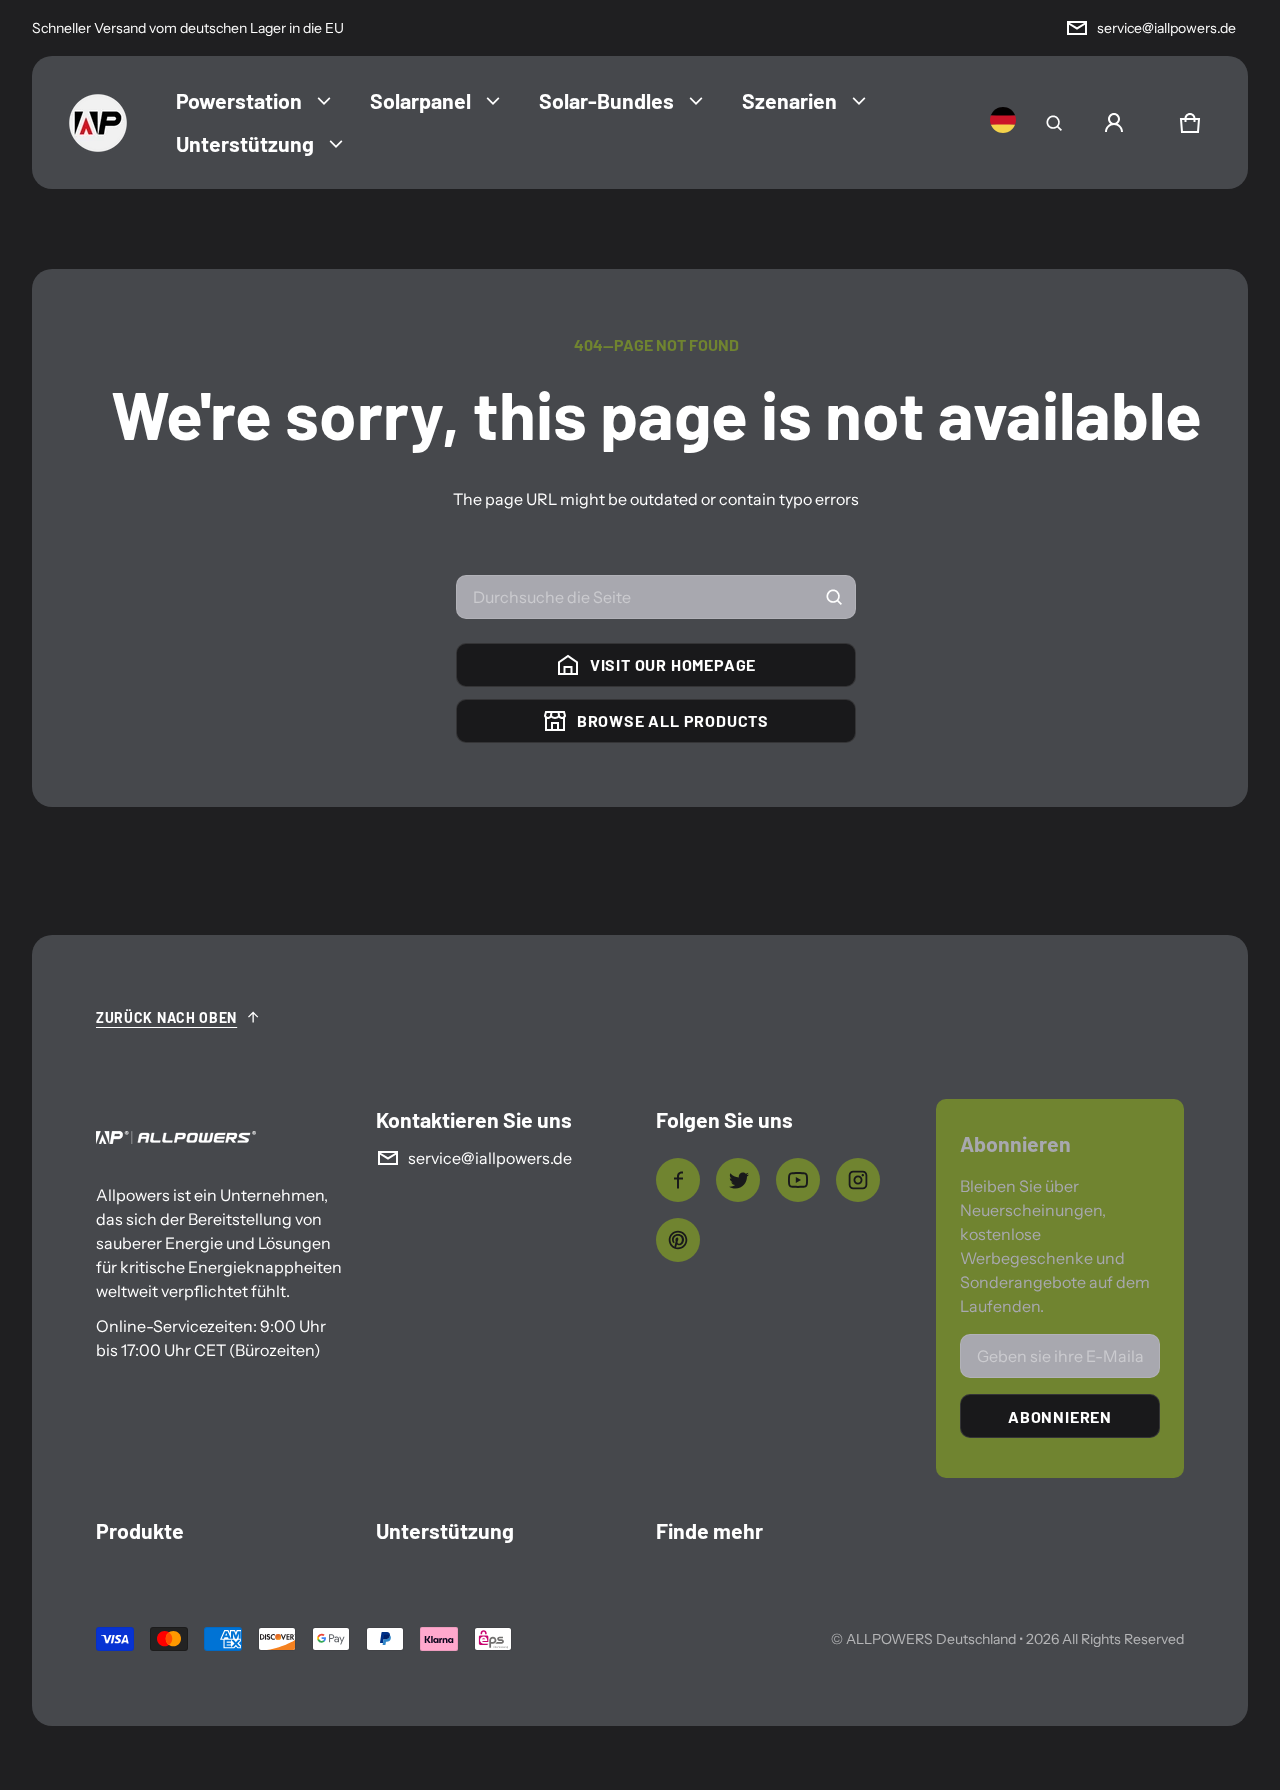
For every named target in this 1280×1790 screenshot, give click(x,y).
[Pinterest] (678, 1240)
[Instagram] (858, 1180)
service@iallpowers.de (1166, 28)
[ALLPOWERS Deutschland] (98, 123)
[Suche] (834, 597)
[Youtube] (798, 1180)
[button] (1054, 123)
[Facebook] (678, 1180)
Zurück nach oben (166, 1017)
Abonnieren (1060, 1416)
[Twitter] (738, 1180)
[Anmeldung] (1114, 123)
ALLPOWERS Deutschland (931, 1639)
